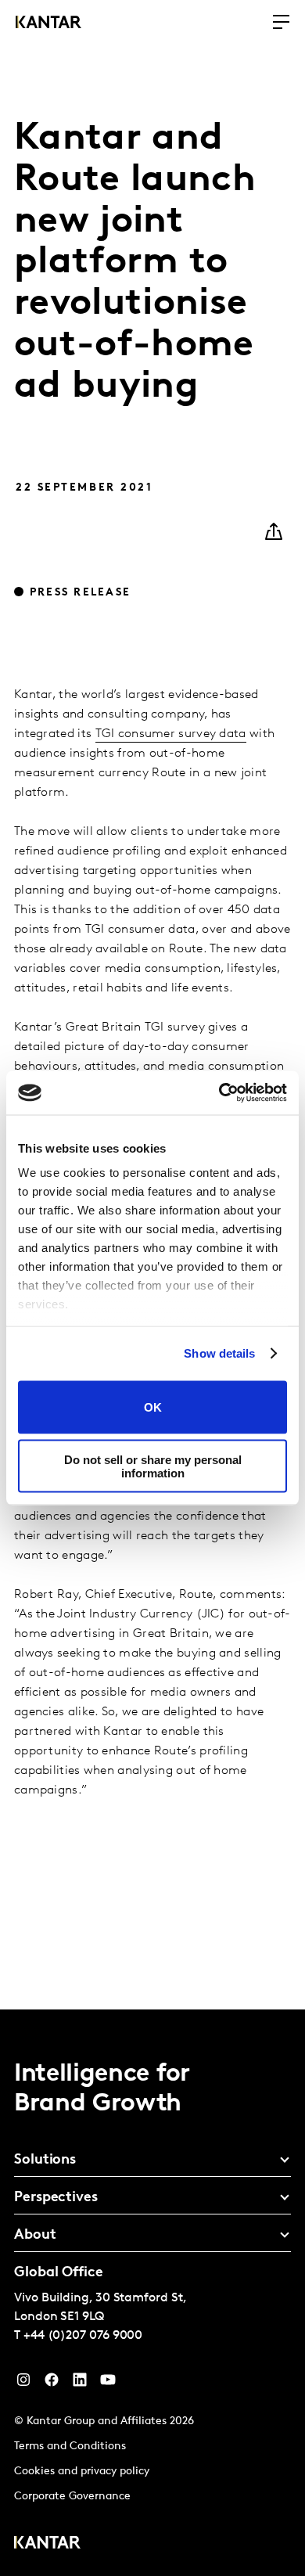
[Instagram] (23, 2384)
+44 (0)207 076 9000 (83, 2336)
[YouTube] (80, 2384)
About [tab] (35, 2236)
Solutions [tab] (45, 2160)
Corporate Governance (72, 2497)
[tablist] (152, 2293)
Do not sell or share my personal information (153, 1466)
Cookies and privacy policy (82, 2472)
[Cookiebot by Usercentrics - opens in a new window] (219, 1093)
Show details (219, 1353)
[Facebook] (52, 2384)
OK (153, 1407)
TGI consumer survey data (171, 734)
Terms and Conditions (70, 2446)
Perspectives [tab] (56, 2198)
